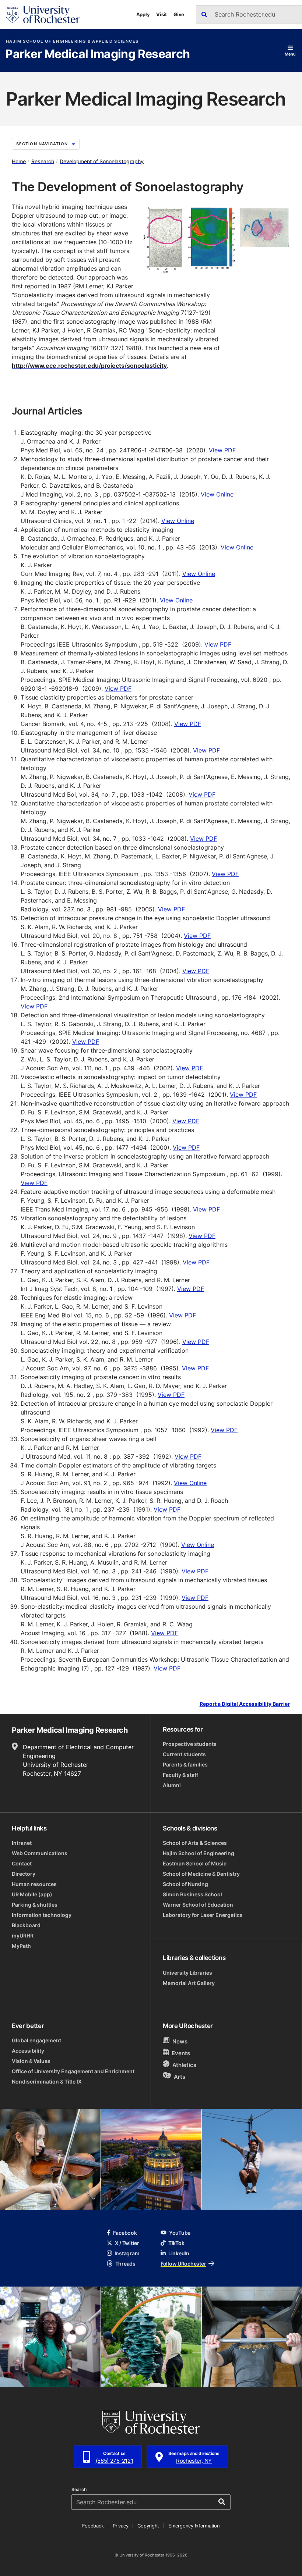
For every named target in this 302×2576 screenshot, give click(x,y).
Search (79, 2490)
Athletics (184, 2065)
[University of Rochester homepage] (43, 15)
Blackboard (26, 1925)
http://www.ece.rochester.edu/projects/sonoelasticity (89, 366)
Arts (180, 2076)
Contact (22, 1863)
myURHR (23, 1935)
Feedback (93, 2526)
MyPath (21, 1946)
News (180, 2041)
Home (19, 161)
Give (179, 14)
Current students (184, 1754)
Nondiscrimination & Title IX (47, 2082)
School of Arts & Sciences (195, 1843)
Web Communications (40, 1853)
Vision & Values (31, 2061)
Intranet (22, 1843)
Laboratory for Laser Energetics (203, 1915)
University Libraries (187, 1973)
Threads (125, 2264)
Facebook (125, 2233)
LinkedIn (179, 2253)
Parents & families (185, 1764)
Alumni (172, 1785)
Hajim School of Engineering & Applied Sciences (72, 41)
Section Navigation (42, 144)
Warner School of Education (198, 1905)
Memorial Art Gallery (189, 1983)
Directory (24, 1874)
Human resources (34, 1884)
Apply (143, 14)
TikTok (176, 2243)
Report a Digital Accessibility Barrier (245, 1704)
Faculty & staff (180, 1775)
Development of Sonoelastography (102, 161)
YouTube (180, 2233)
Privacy (120, 2526)
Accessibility (28, 2051)
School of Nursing (185, 1884)
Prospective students (190, 1744)
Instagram (127, 2253)
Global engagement (36, 2040)
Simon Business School (192, 1894)
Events (181, 2053)
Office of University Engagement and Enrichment (73, 2071)
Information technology (42, 1915)
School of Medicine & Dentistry (201, 1874)
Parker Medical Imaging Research (97, 54)
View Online (217, 494)
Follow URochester (183, 2264)
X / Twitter (127, 2243)
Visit (161, 14)
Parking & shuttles (35, 1905)
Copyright (148, 2526)
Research (43, 161)
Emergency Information (194, 2526)
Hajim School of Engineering (199, 1853)
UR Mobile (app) (32, 1894)
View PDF (222, 450)
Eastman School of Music (195, 1863)
